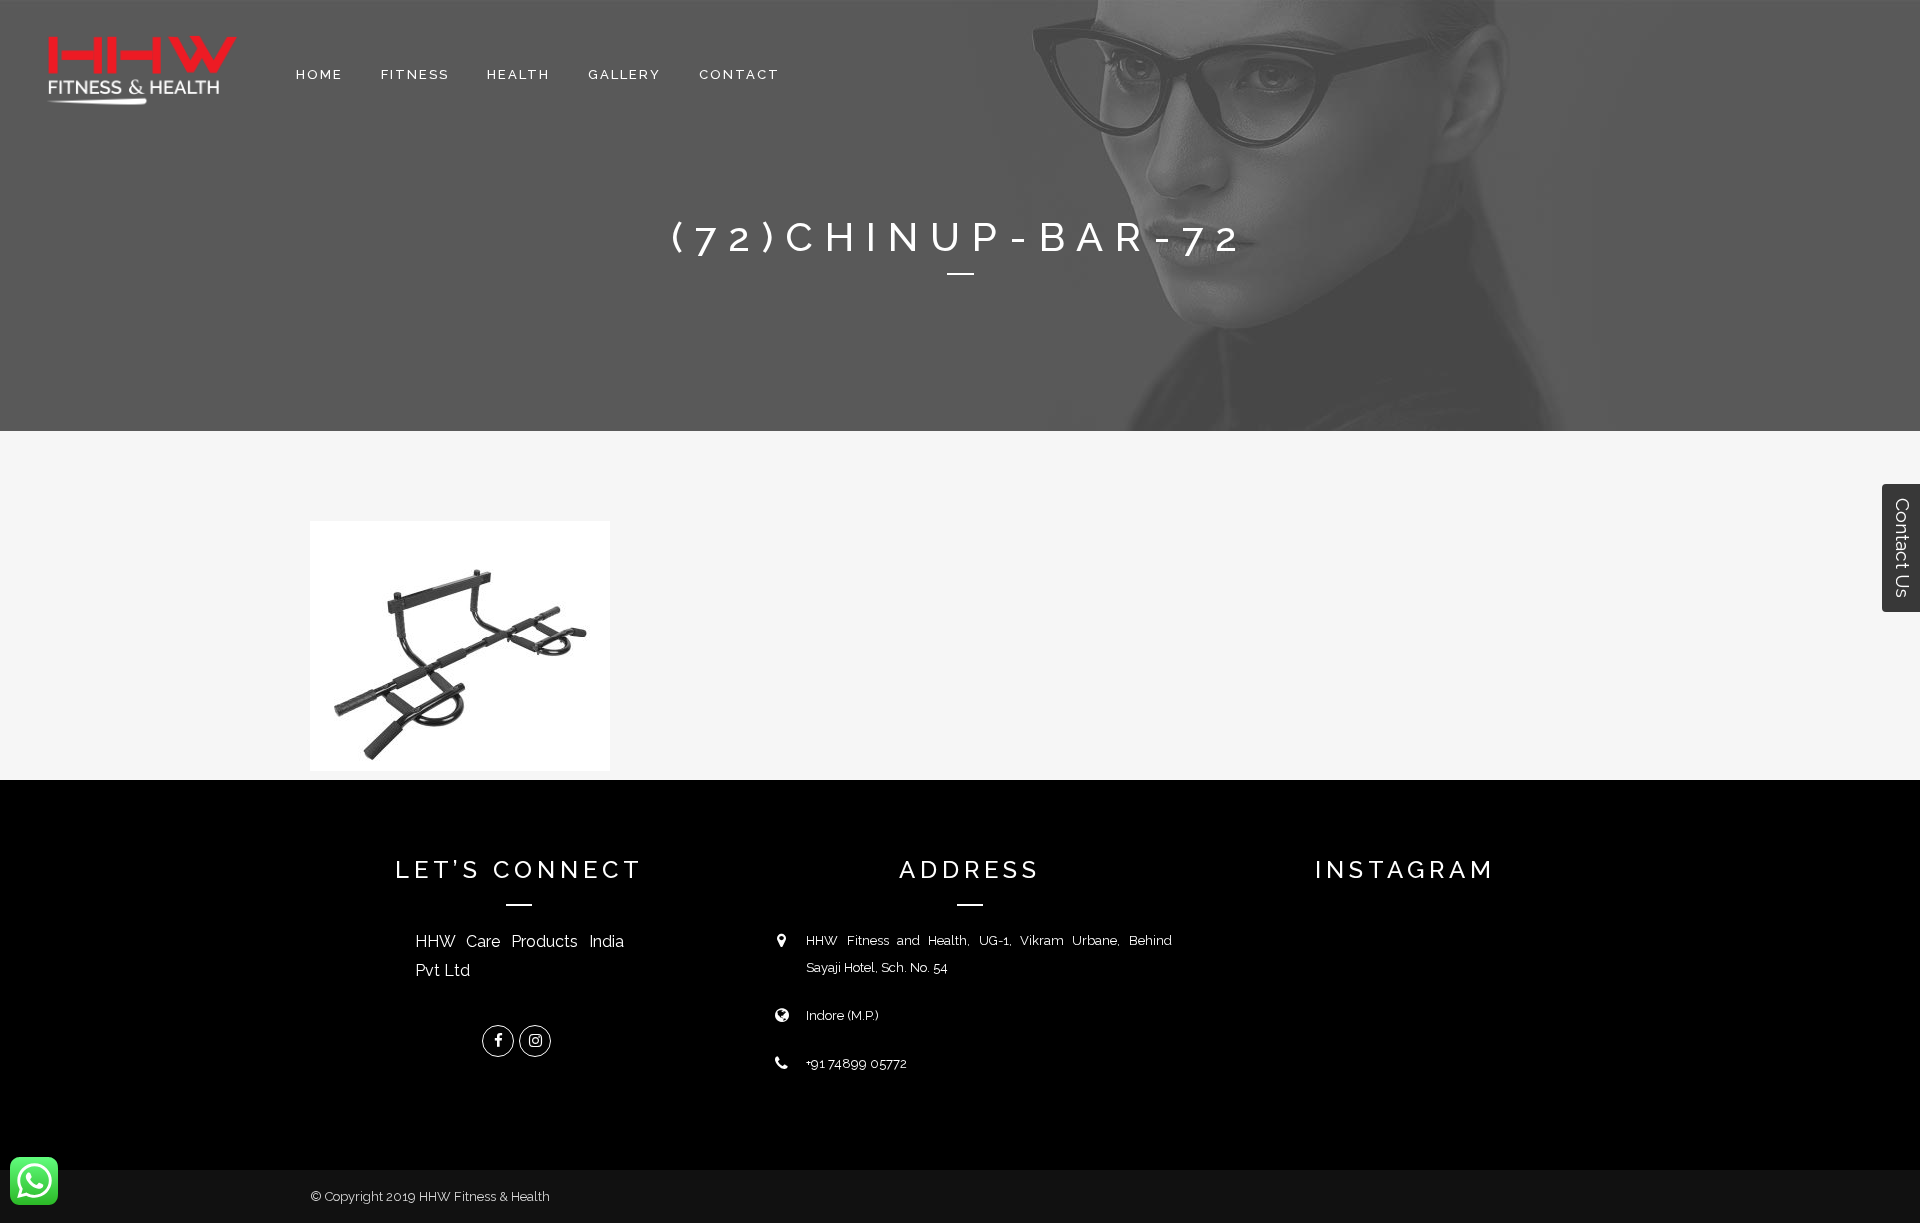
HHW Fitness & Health (484, 1196)
